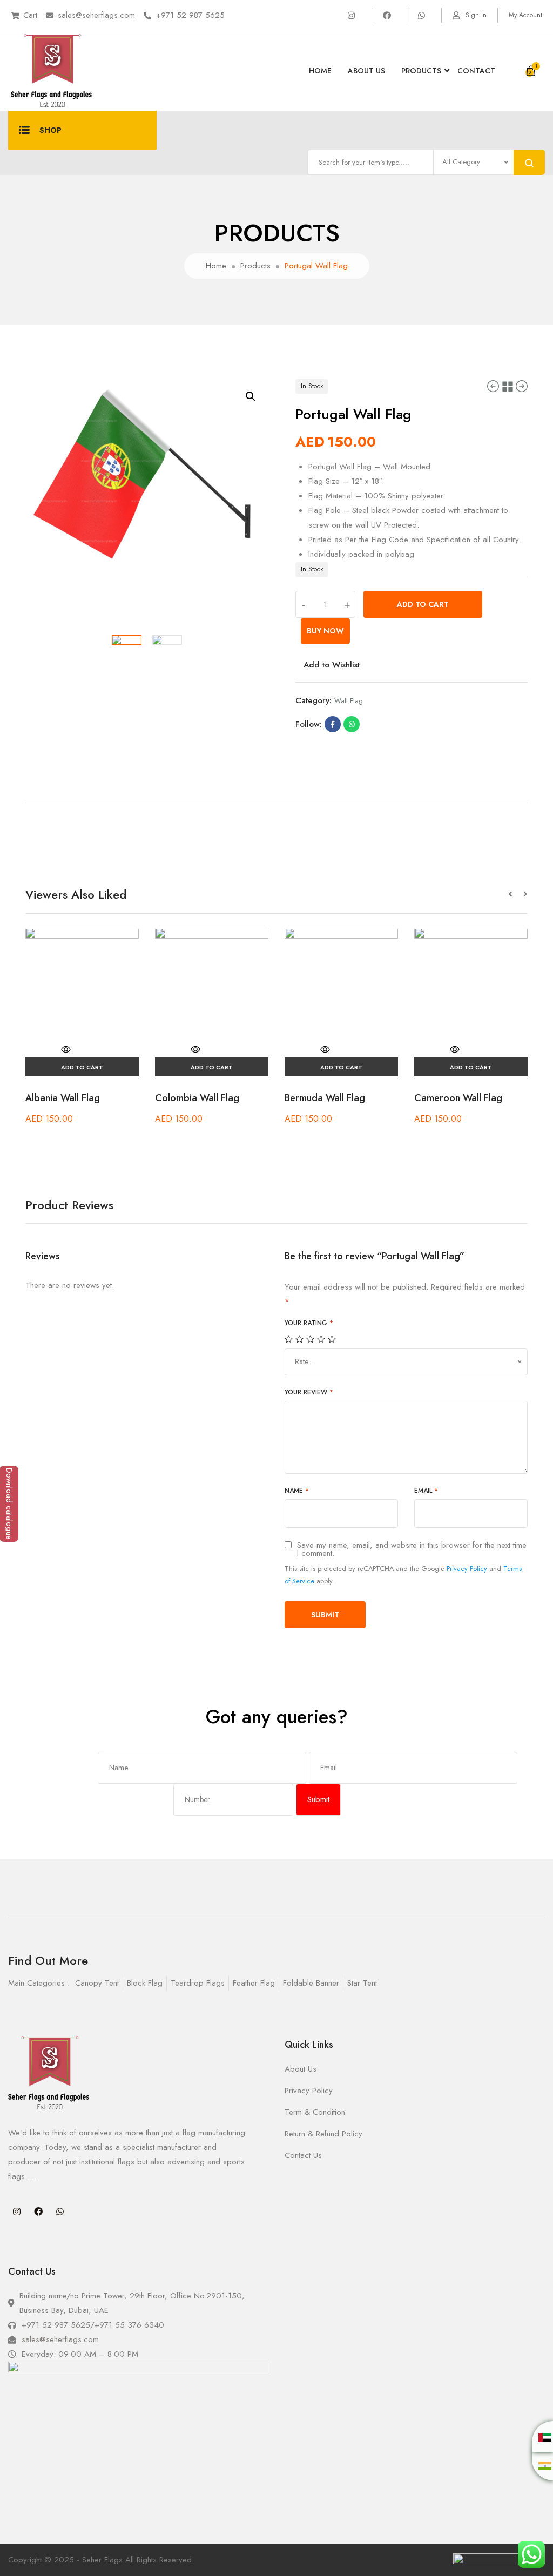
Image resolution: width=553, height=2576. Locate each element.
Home (320, 71)
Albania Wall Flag (63, 1098)
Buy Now (325, 631)
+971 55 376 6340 (129, 2325)
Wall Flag (349, 701)
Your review (309, 1392)
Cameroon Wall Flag (458, 1098)
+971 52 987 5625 (190, 15)
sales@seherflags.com (96, 15)
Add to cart (423, 604)
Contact (476, 71)
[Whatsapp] (60, 2211)
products (421, 71)
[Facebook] (38, 2211)
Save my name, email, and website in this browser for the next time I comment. (412, 1549)
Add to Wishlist (332, 665)
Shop (50, 130)
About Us (366, 71)
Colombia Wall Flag (197, 1098)
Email (426, 1491)
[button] (516, 895)
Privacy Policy (467, 1569)
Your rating (309, 1323)
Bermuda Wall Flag (325, 1098)
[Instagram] (17, 2211)
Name (297, 1491)
